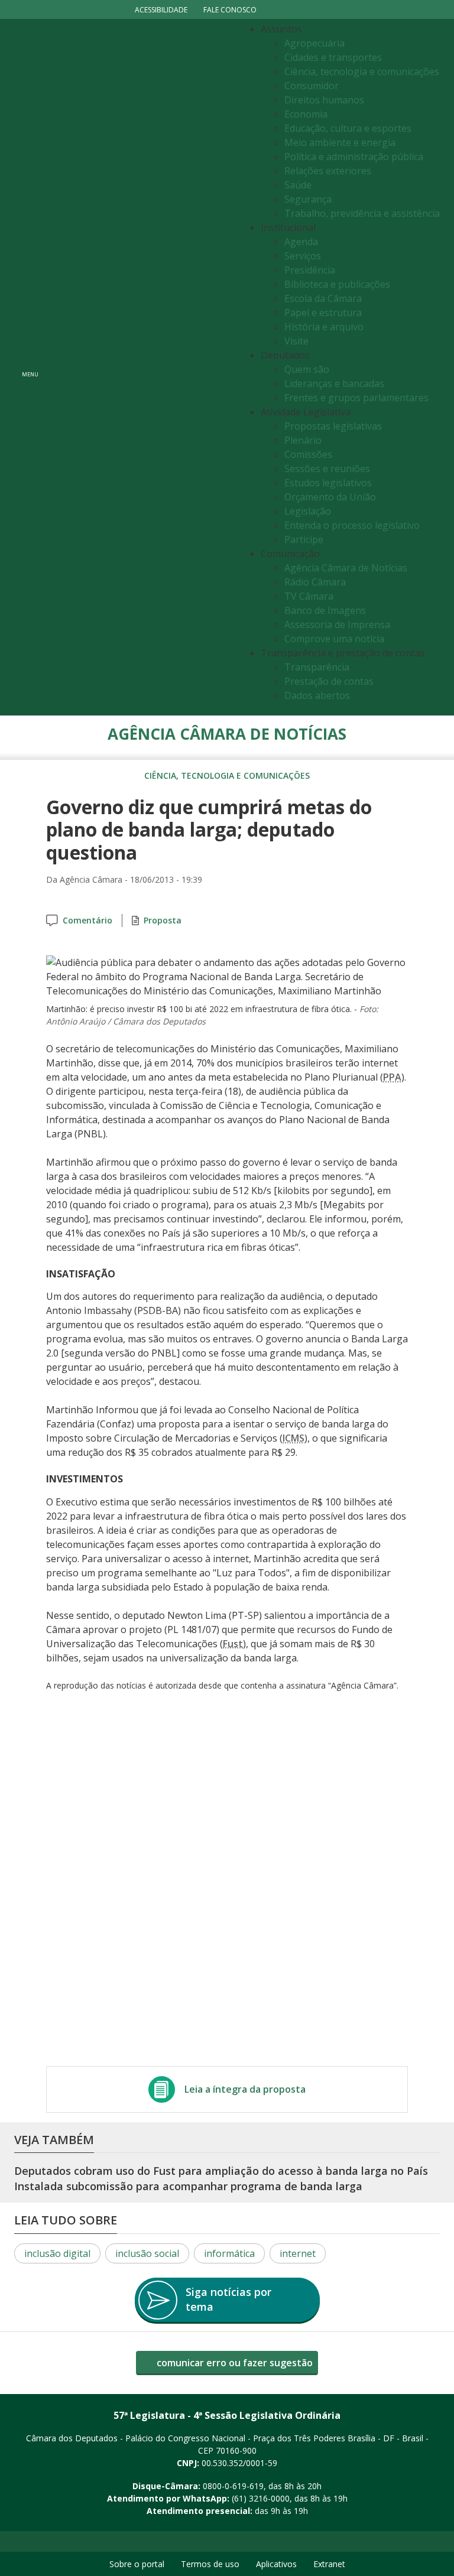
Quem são (307, 369)
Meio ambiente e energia (340, 142)
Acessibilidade (161, 10)
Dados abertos (317, 695)
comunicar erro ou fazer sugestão (234, 2363)
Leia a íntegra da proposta (245, 2089)
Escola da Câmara (323, 298)
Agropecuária (314, 43)
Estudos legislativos (328, 483)
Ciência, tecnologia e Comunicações (227, 775)
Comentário (87, 920)
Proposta (163, 920)
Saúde (298, 185)
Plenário (303, 440)
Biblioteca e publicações (337, 284)
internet (298, 2253)
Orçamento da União (330, 497)
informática (229, 2253)
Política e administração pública (354, 157)
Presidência (310, 270)
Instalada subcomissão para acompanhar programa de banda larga (188, 2186)
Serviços (303, 256)
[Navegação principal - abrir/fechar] (30, 367)
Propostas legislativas (333, 426)
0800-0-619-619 (233, 2486)
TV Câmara (309, 596)
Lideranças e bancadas (334, 383)
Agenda (301, 242)
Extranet (329, 2564)
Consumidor (312, 86)
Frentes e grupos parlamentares (356, 398)
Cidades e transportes (333, 57)
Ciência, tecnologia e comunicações (362, 71)
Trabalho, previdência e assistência (362, 213)
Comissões (308, 454)
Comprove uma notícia (334, 639)
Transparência (317, 667)
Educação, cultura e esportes (348, 128)
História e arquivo (324, 327)
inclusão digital (57, 2253)
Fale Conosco (230, 10)
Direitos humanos (324, 100)
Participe (304, 539)
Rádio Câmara (315, 582)
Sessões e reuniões (327, 469)
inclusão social (147, 2253)
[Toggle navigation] (142, 367)
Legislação (308, 511)
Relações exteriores (328, 171)
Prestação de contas (329, 681)
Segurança (308, 199)
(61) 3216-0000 (261, 2498)
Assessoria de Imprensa (337, 625)
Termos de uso (210, 2564)
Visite (296, 341)
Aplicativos (276, 2564)
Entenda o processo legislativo (352, 525)
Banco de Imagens (325, 610)
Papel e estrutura (323, 313)
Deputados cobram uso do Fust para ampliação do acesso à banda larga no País (221, 2171)
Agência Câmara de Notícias (346, 568)
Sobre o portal (137, 2564)
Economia (306, 114)
